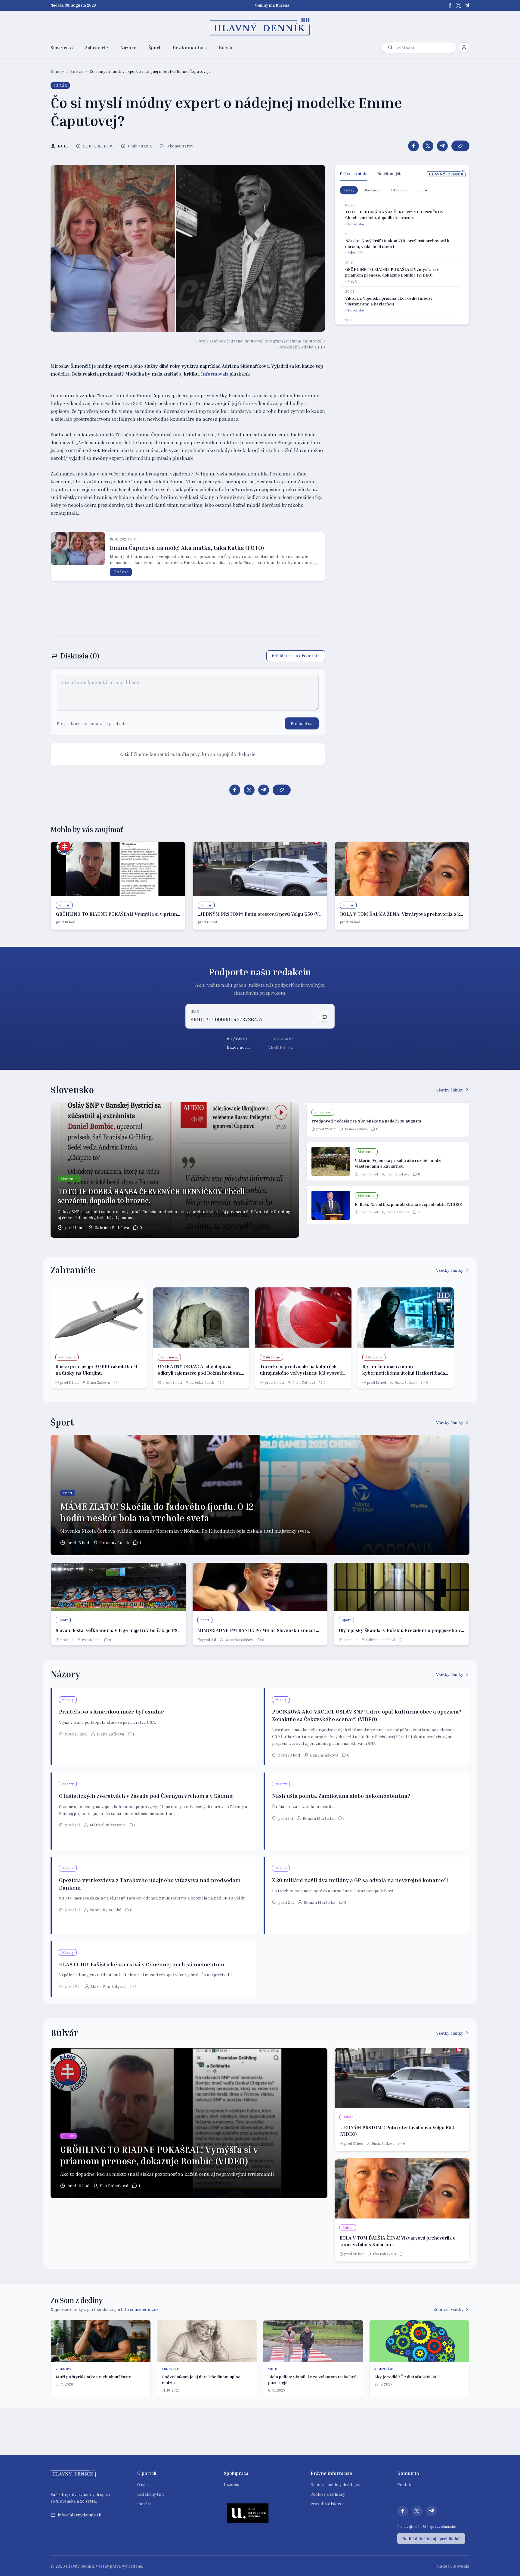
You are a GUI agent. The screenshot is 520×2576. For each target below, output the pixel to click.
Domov (57, 71)
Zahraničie (96, 48)
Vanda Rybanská (106, 1910)
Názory (128, 48)
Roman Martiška (319, 1818)
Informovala (214, 374)
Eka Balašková (398, 1174)
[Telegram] (467, 5)
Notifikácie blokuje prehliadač (431, 2539)
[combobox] (425, 48)
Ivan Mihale (91, 1640)
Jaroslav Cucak (202, 1382)
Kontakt (405, 2484)
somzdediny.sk (144, 2309)
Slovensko (62, 48)
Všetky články (450, 1090)
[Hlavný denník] (260, 27)
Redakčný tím (150, 2494)
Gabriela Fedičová (112, 1227)
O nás (142, 2484)
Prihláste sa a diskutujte (296, 656)
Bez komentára (190, 48)
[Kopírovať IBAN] (324, 1016)
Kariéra (144, 2504)
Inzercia (232, 2484)
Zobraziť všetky (449, 2309)
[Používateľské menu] (464, 48)
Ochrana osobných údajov (335, 2484)
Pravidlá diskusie (328, 2504)
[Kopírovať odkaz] (460, 146)
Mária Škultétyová (108, 1825)
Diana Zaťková (356, 1129)
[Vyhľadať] (390, 48)
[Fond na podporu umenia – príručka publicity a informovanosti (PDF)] (248, 2513)
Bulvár (226, 48)
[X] (459, 5)
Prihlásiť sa (302, 723)
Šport (155, 48)
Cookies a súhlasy (328, 2494)
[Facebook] (450, 5)
